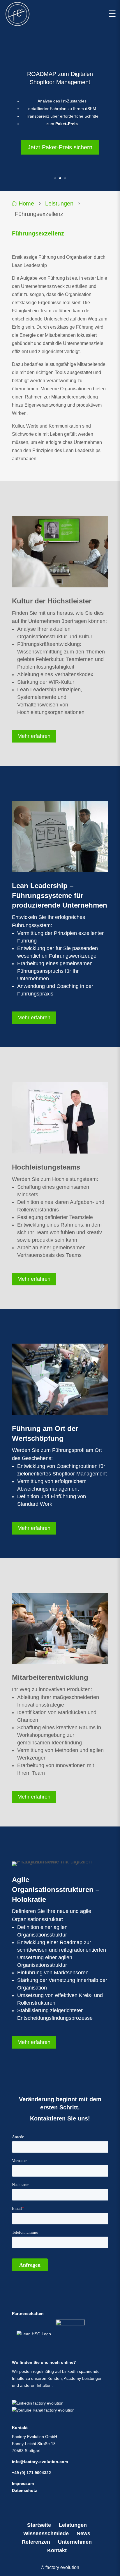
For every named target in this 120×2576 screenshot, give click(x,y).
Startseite (39, 2525)
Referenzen (36, 2542)
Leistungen (59, 203)
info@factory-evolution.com (40, 2462)
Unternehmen (75, 2542)
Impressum (23, 2483)
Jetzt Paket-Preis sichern (60, 147)
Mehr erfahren (34, 736)
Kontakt (57, 2550)
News (83, 2534)
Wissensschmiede (46, 2534)
